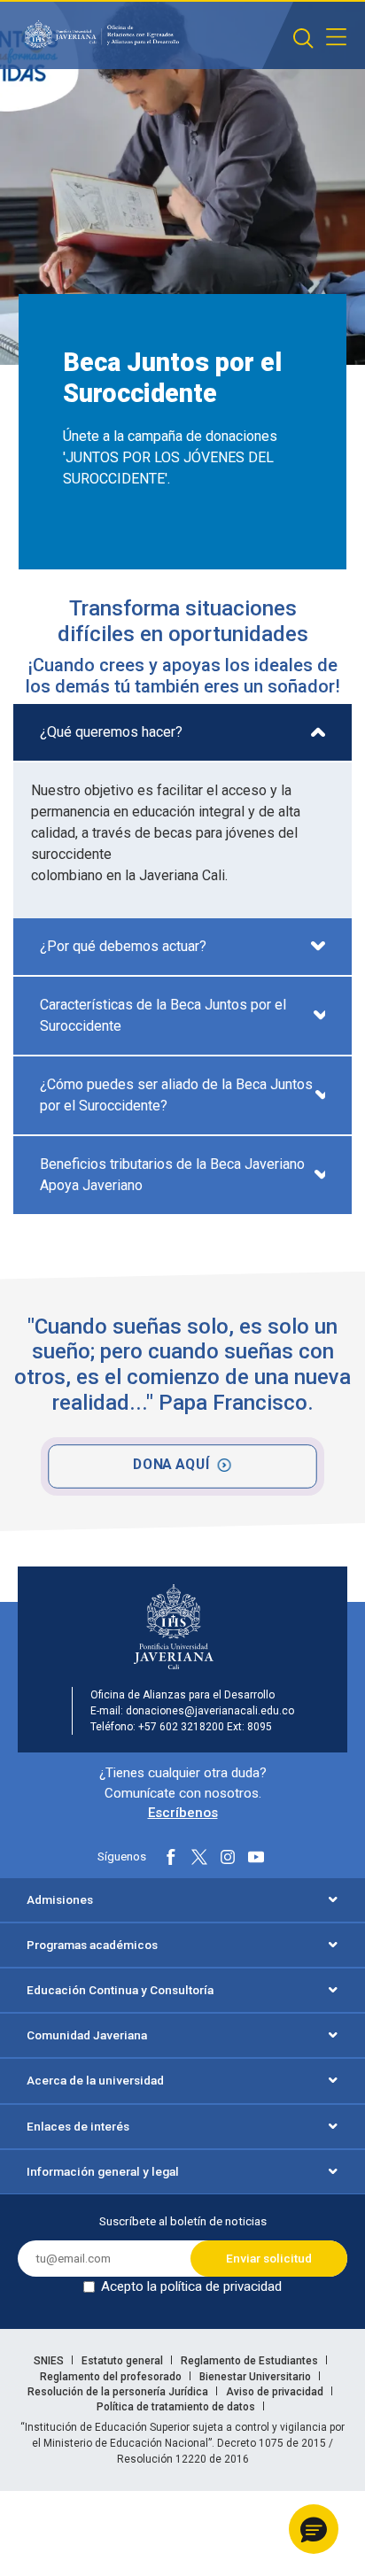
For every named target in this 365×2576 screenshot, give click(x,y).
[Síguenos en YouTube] (256, 1857)
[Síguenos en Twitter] (199, 1857)
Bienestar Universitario (256, 2377)
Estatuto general (124, 2361)
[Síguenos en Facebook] (171, 1857)
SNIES (50, 2361)
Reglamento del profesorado (112, 2377)
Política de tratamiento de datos (177, 2407)
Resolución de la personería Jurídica (119, 2392)
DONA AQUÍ (171, 1464)
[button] (314, 2529)
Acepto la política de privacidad (191, 2286)
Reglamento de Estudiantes (251, 2361)
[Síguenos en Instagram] (228, 1857)
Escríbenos (183, 1813)
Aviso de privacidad (276, 2392)
